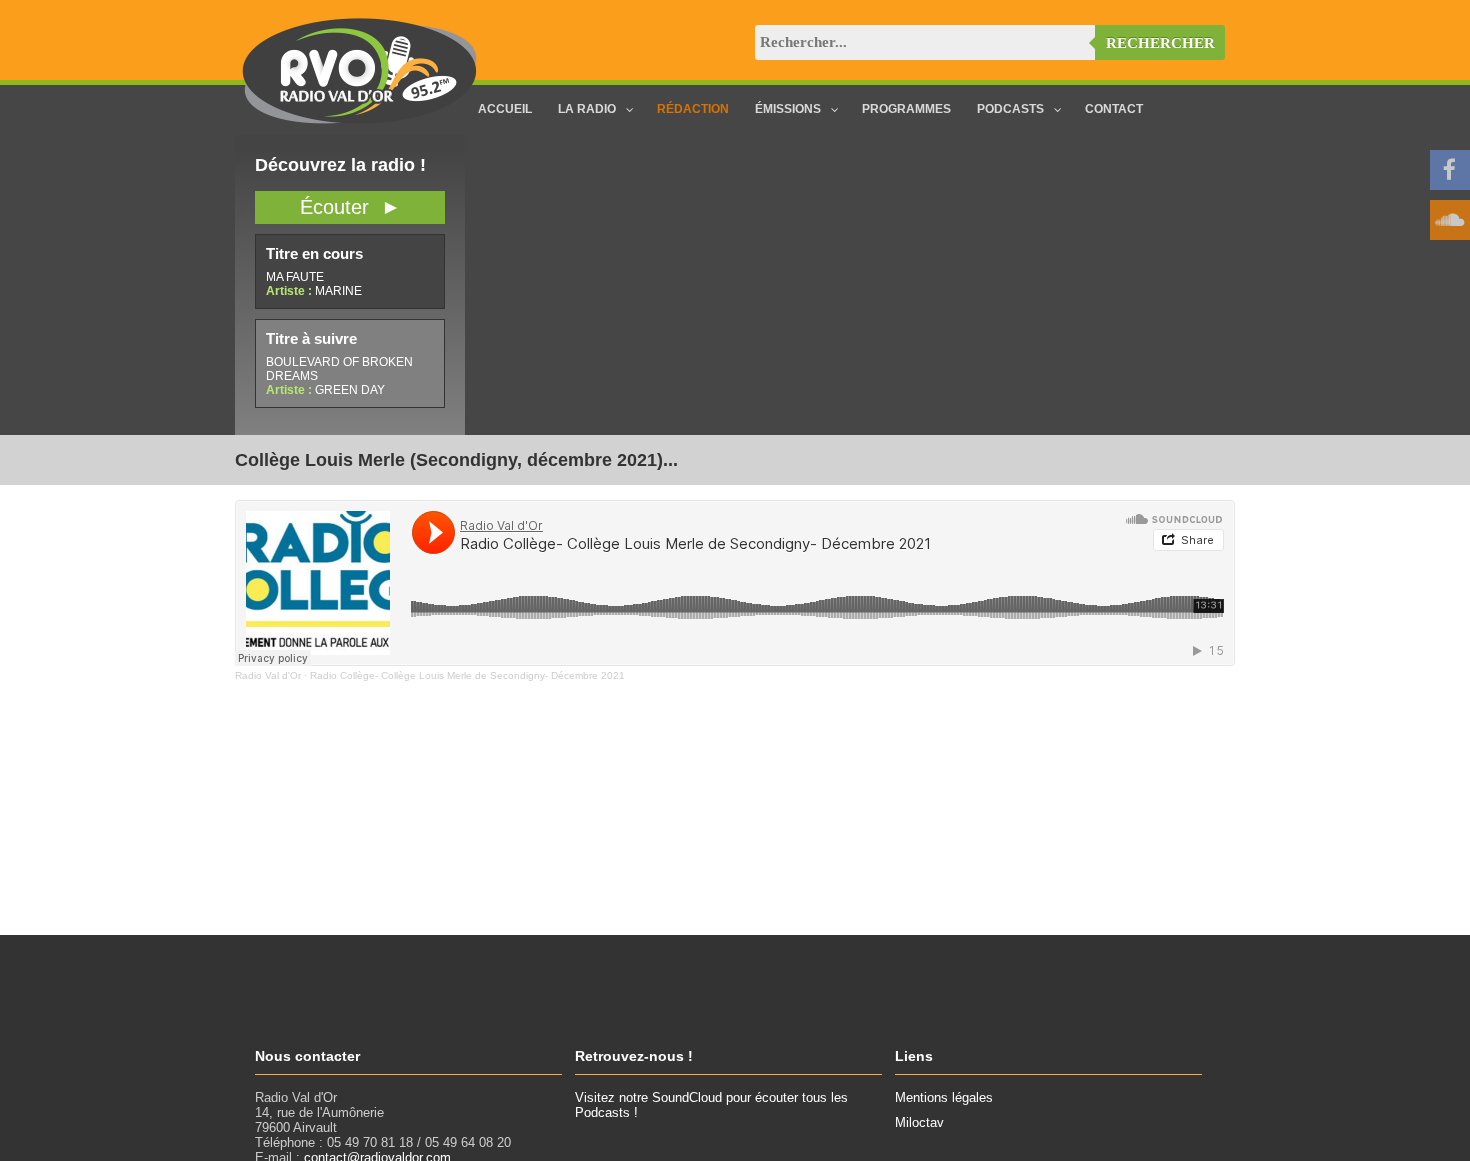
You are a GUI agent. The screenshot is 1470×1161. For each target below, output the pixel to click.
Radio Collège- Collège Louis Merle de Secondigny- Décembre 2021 (467, 675)
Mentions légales (944, 1097)
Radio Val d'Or (268, 675)
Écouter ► (350, 207)
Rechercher (1160, 43)
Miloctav (919, 1122)
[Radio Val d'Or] (360, 119)
